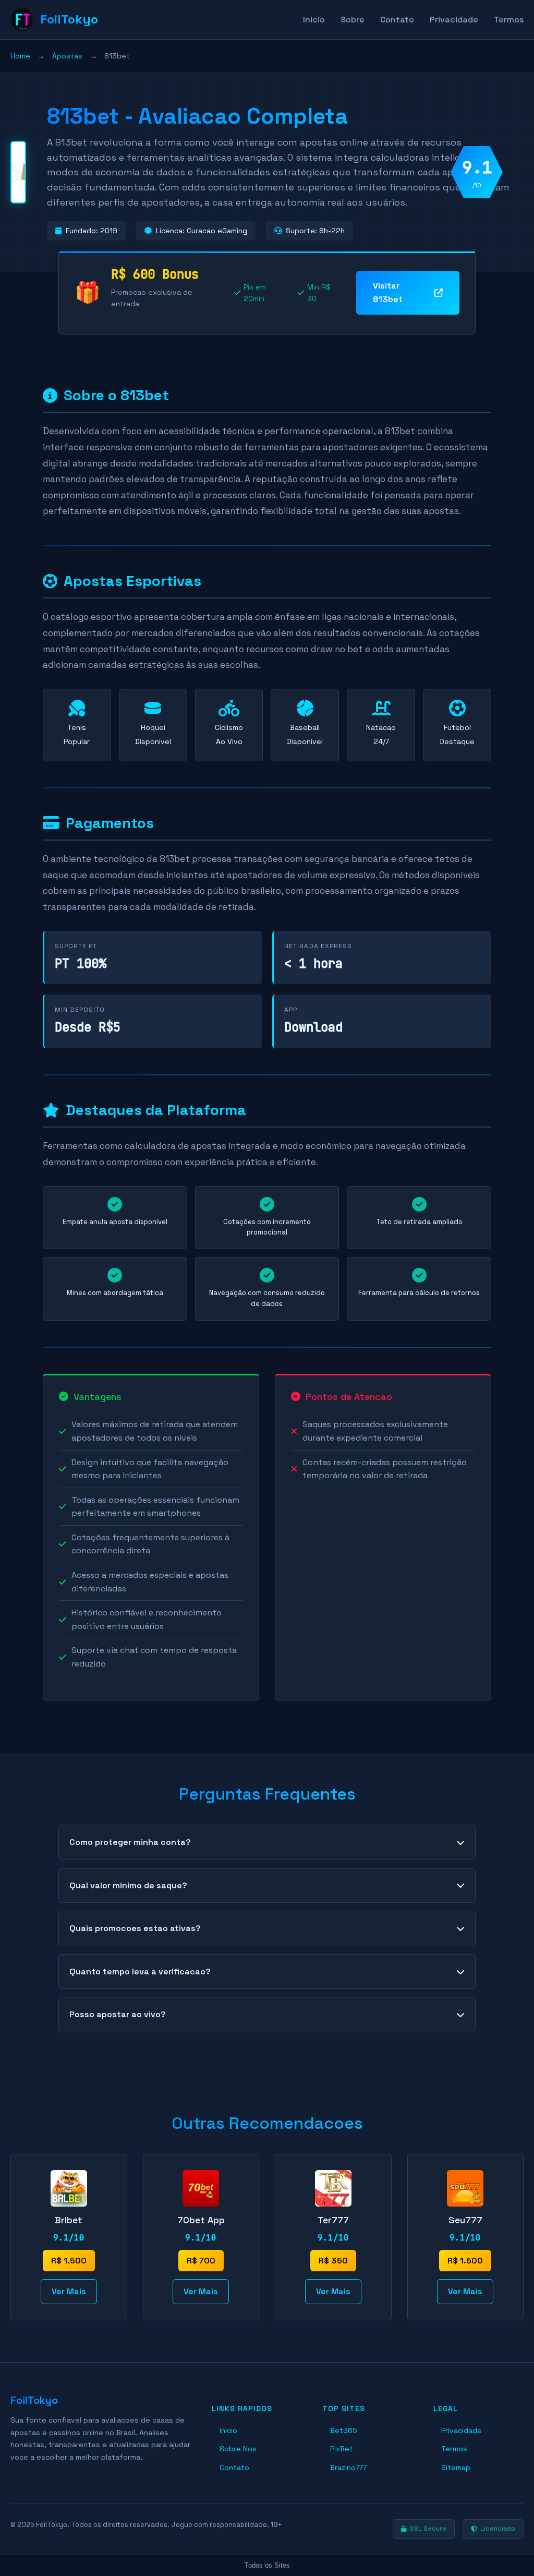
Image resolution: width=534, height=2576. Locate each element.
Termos (509, 20)
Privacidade (454, 20)
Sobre (353, 20)
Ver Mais (69, 2291)
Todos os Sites (267, 2565)
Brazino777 (348, 2467)
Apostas (67, 56)
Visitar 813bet (388, 292)
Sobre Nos (238, 2449)
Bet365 (344, 2430)
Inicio (314, 20)
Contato (397, 20)
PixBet (342, 2449)
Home (20, 56)
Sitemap (456, 2467)
